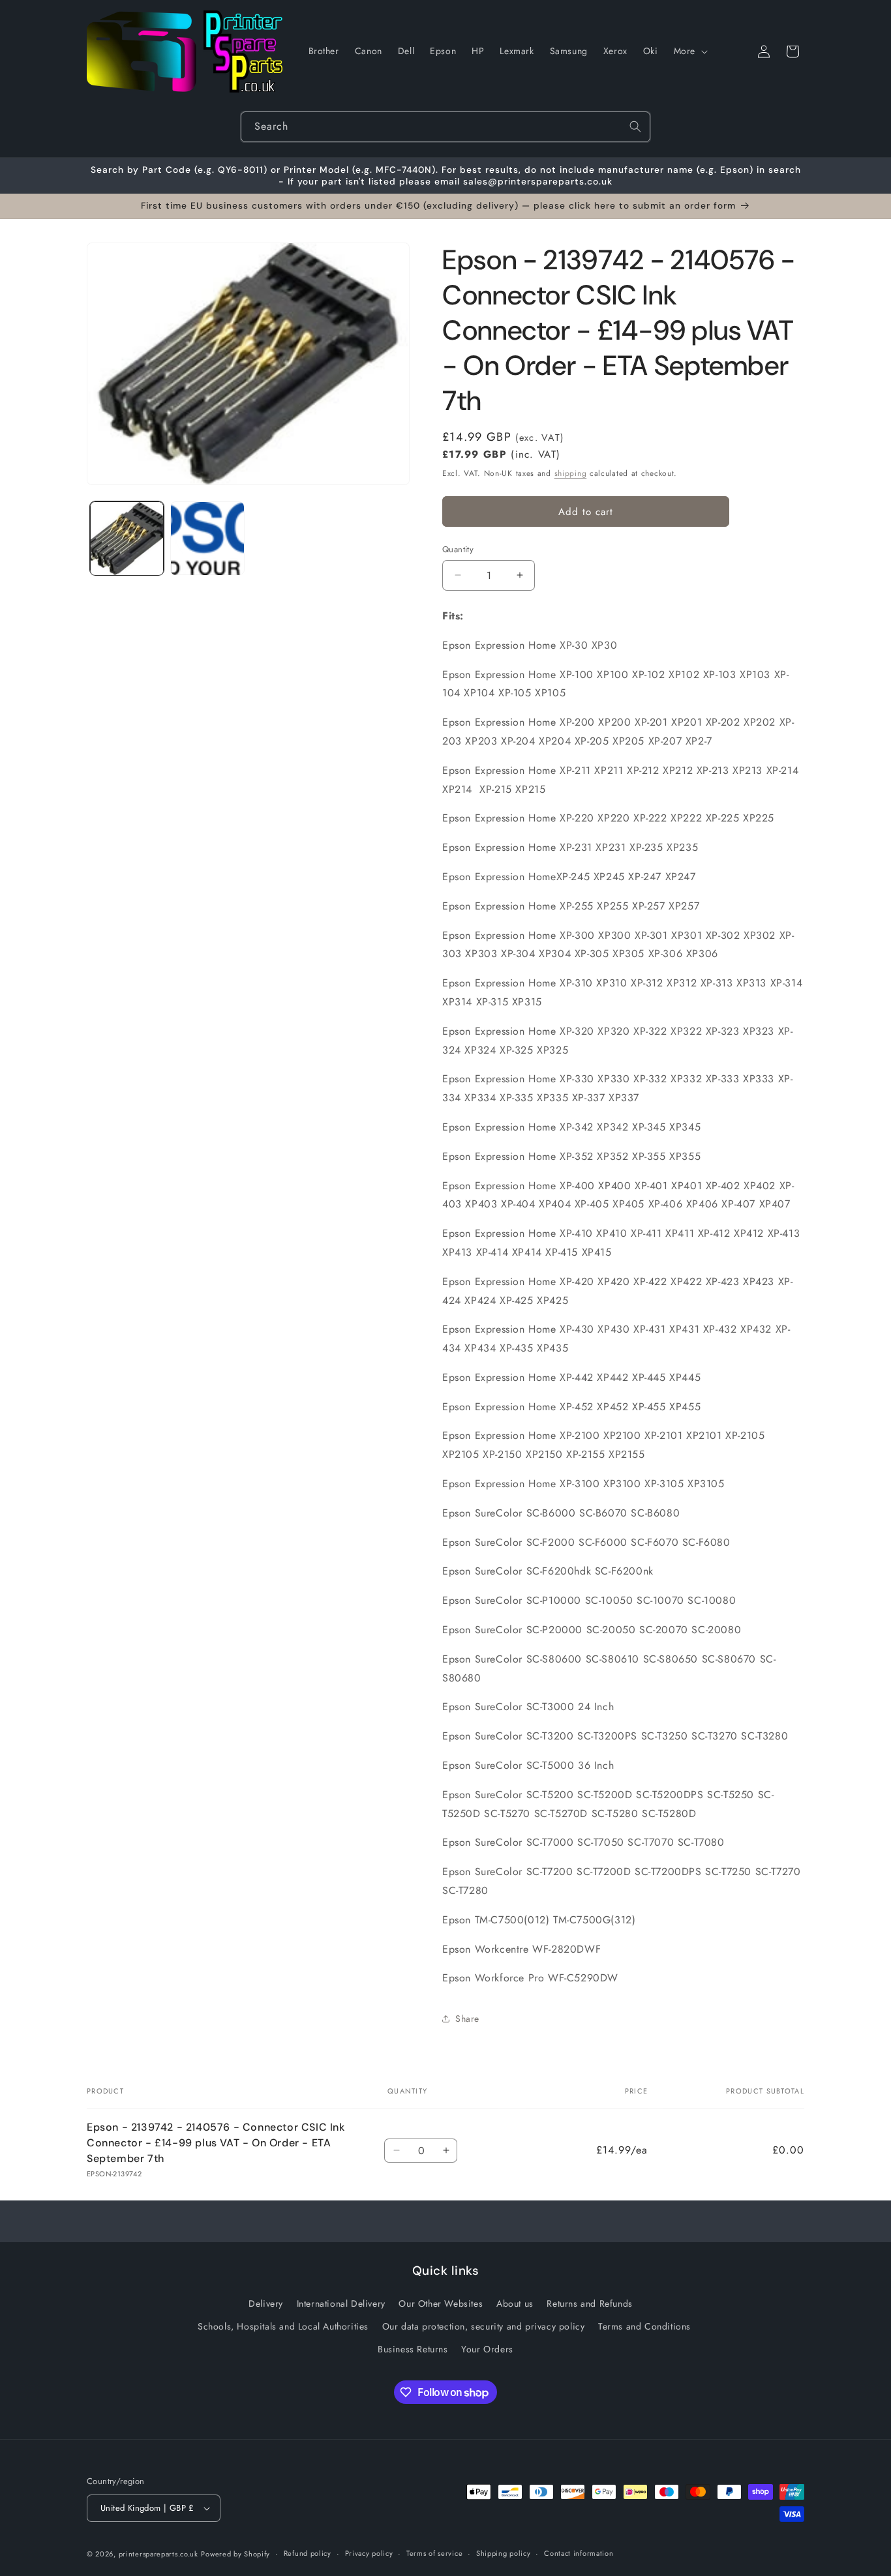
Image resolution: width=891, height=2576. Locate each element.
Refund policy (308, 2553)
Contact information (579, 2553)
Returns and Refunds (589, 2303)
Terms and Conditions (644, 2326)
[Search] (635, 126)
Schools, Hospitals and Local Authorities (283, 2326)
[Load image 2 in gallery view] (207, 538)
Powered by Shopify (235, 2554)
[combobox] (445, 127)
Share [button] (467, 2019)
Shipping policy (504, 2553)
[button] (689, 51)
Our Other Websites (441, 2303)
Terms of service (434, 2553)
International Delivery (341, 2303)
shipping (571, 473)
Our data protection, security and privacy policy (484, 2326)
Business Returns (413, 2349)
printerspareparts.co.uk (159, 2554)
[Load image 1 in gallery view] (127, 538)
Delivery (266, 2303)
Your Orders (487, 2349)
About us (515, 2303)
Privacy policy (369, 2553)
